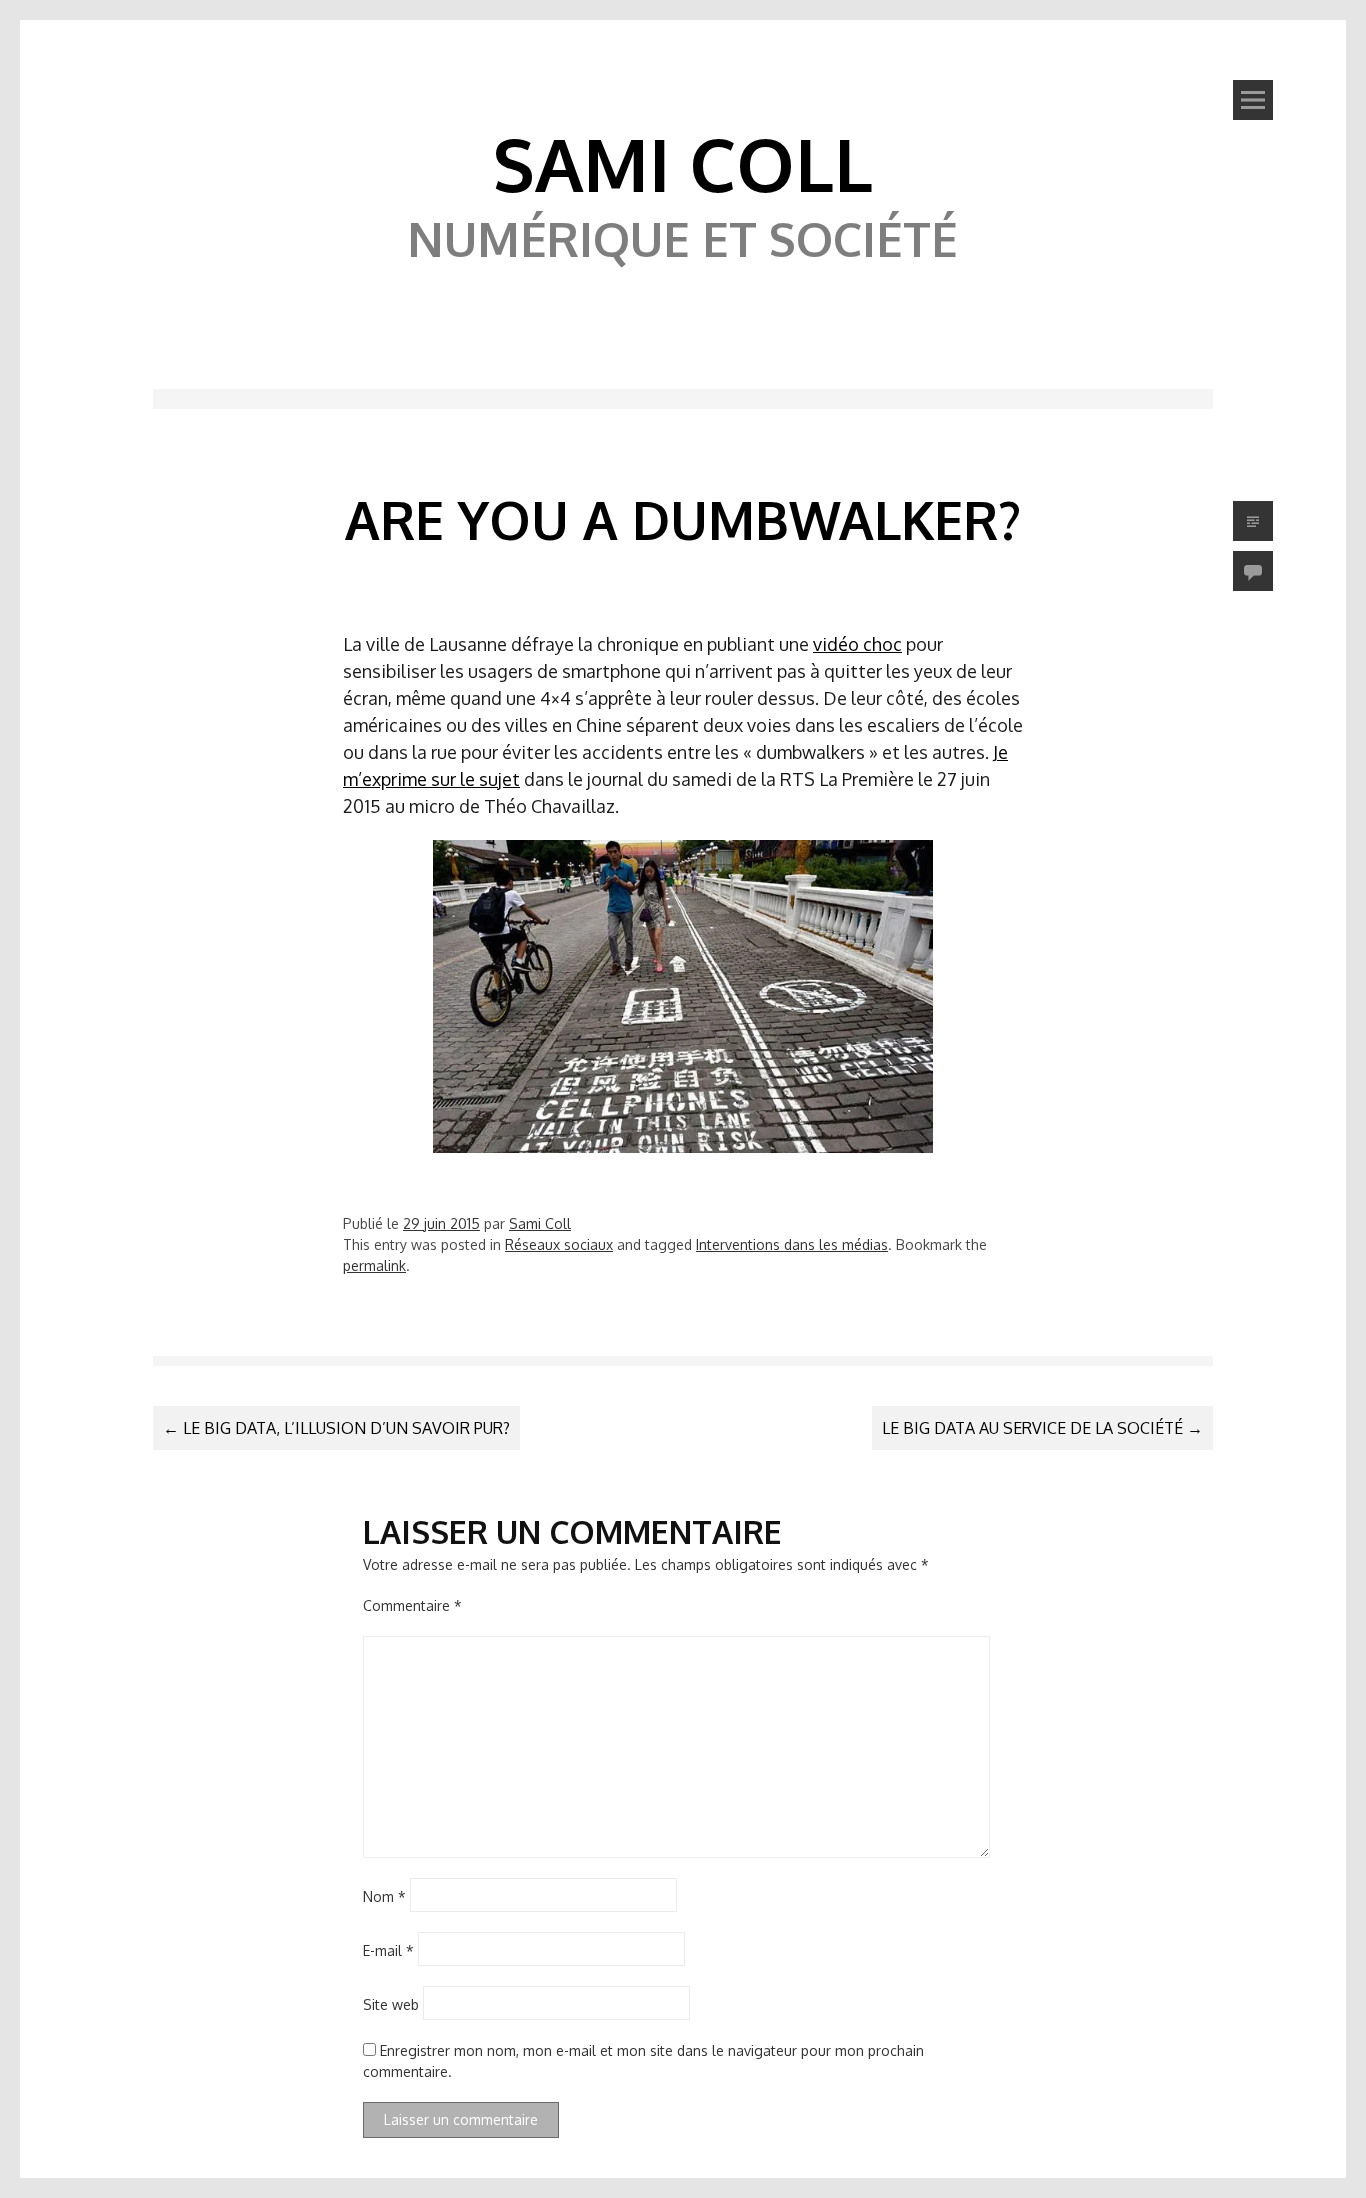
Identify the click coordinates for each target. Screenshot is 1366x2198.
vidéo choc (857, 644)
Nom (384, 1896)
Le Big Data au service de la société (1042, 1428)
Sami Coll (682, 163)
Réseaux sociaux (559, 1244)
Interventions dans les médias (792, 1244)
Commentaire (412, 1605)
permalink (374, 1265)
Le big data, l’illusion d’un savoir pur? (336, 1428)
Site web (391, 2004)
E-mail (388, 1950)
